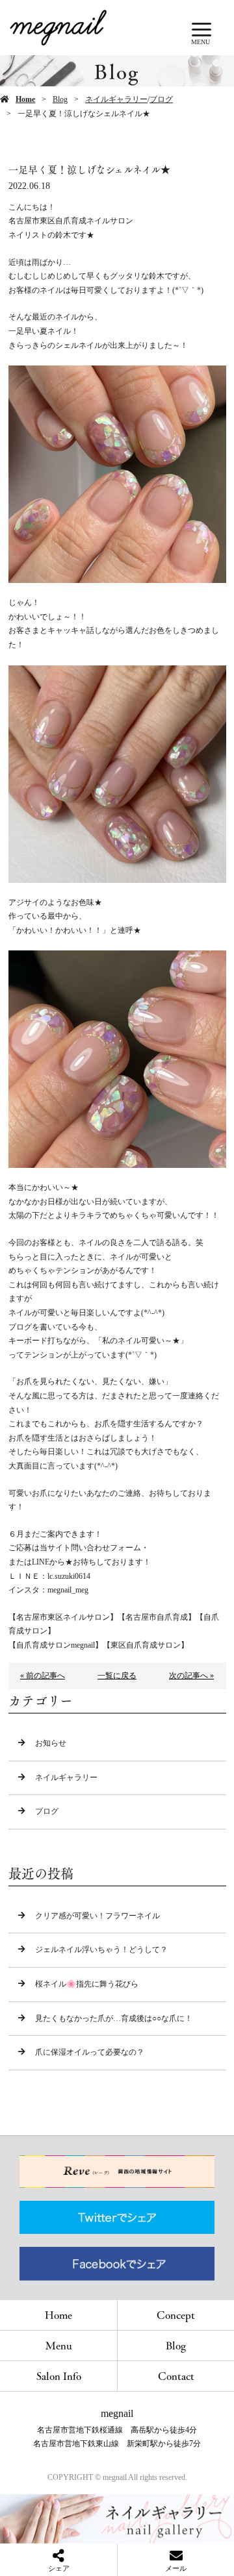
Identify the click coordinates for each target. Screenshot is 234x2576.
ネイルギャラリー (116, 99)
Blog (60, 99)
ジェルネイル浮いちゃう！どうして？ (101, 1950)
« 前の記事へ (43, 1676)
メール (176, 2568)
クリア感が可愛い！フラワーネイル (97, 1916)
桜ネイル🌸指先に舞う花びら (87, 1984)
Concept (176, 2315)
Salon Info (59, 2376)
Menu (59, 2345)
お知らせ (51, 1743)
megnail (117, 2413)
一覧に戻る (117, 1676)
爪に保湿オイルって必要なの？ (90, 2052)
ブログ (161, 99)
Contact (176, 2376)
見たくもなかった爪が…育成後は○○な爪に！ (114, 2018)
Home (25, 99)
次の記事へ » (191, 1676)
